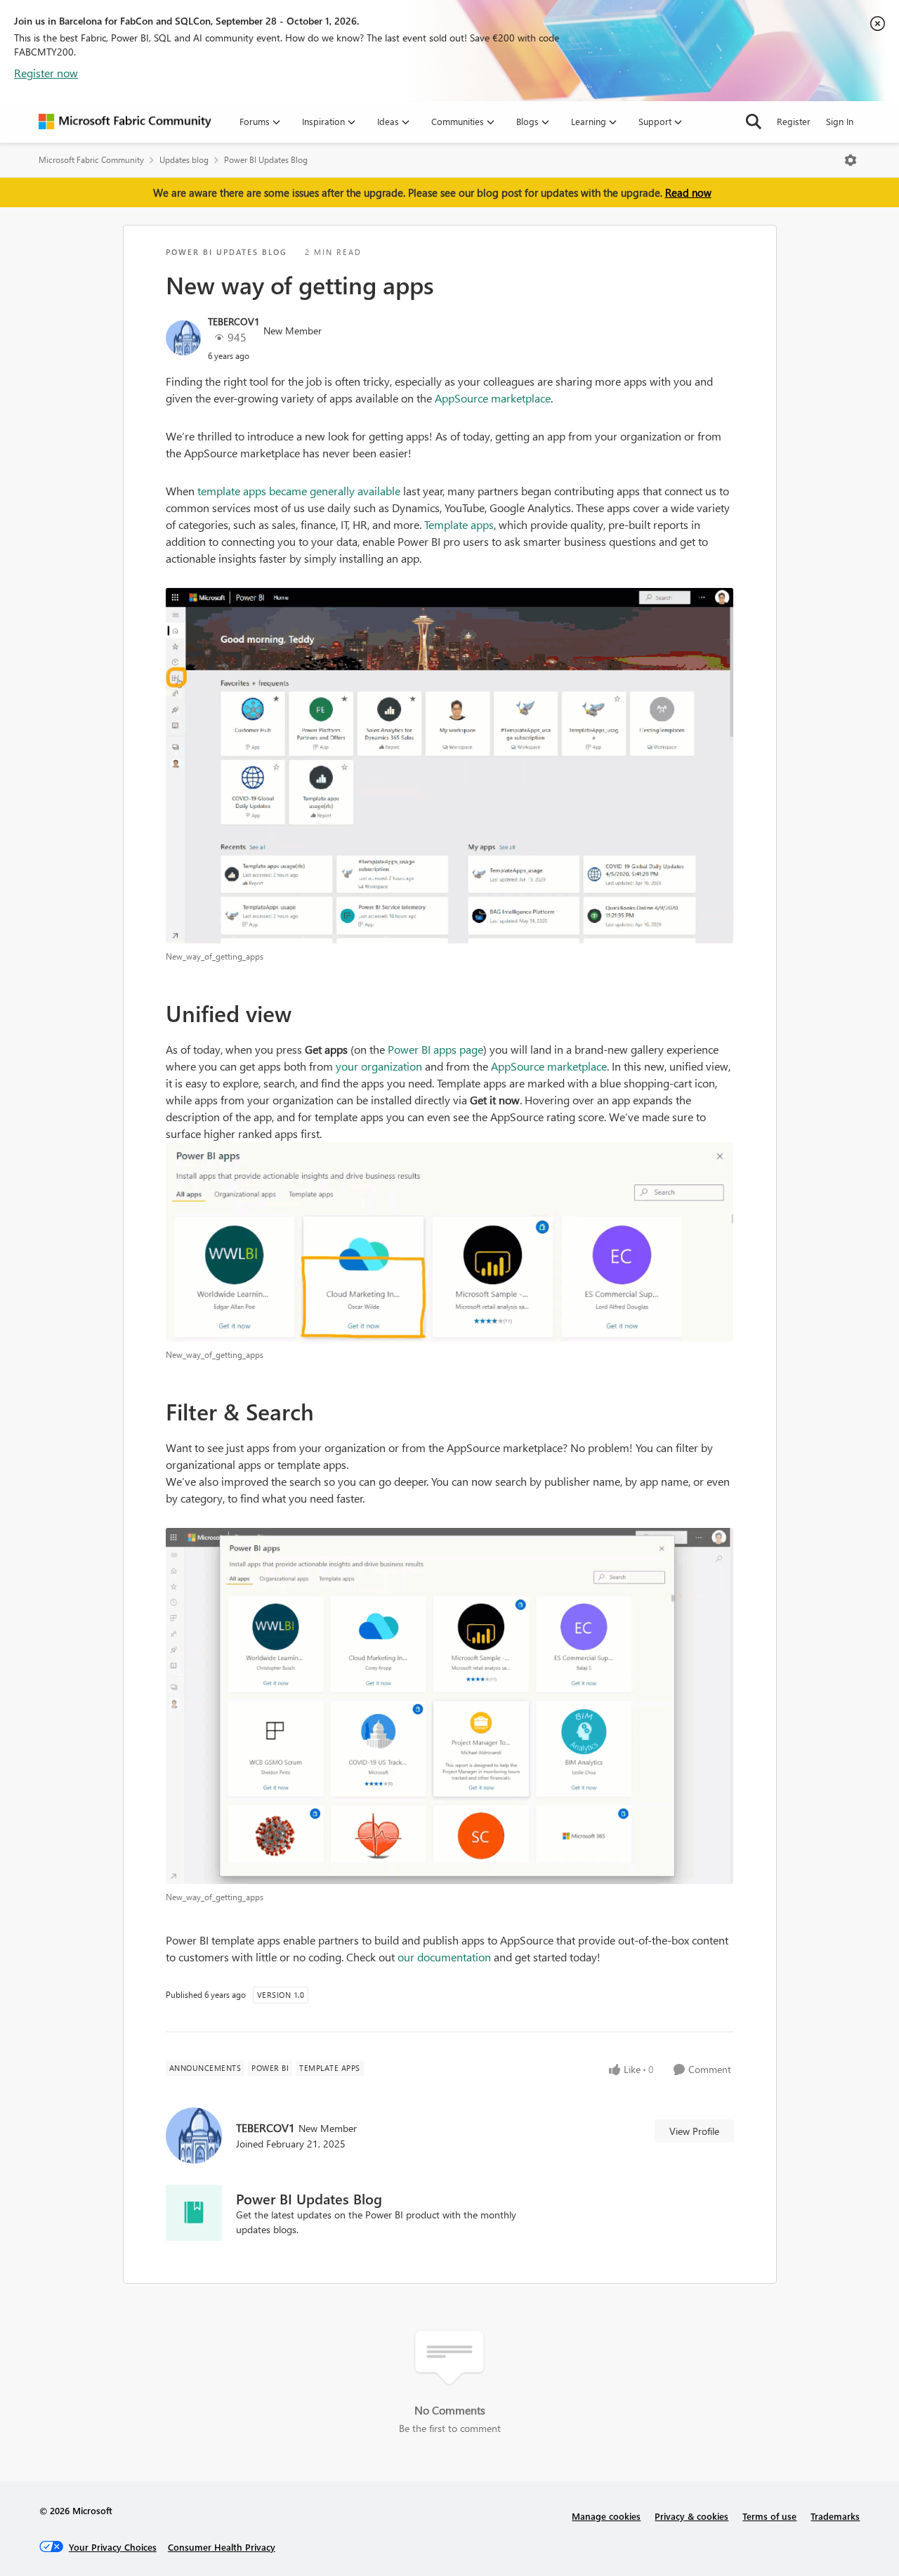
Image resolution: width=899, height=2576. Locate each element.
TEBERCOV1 (234, 321)
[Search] (754, 122)
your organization (379, 1066)
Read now (688, 192)
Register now (46, 73)
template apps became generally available (299, 491)
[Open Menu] (851, 160)
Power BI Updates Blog (266, 160)
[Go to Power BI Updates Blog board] (194, 2213)
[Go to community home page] (125, 122)
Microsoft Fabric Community (91, 160)
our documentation (444, 1957)
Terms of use (769, 2516)
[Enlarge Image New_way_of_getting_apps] (450, 766)
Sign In (840, 121)
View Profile (694, 2131)
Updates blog (184, 160)
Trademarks (835, 2516)
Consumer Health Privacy (222, 2547)
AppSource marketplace (493, 398)
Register (794, 121)
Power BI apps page (435, 1049)
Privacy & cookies (691, 2516)
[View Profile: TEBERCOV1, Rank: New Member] (183, 338)
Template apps (459, 524)
